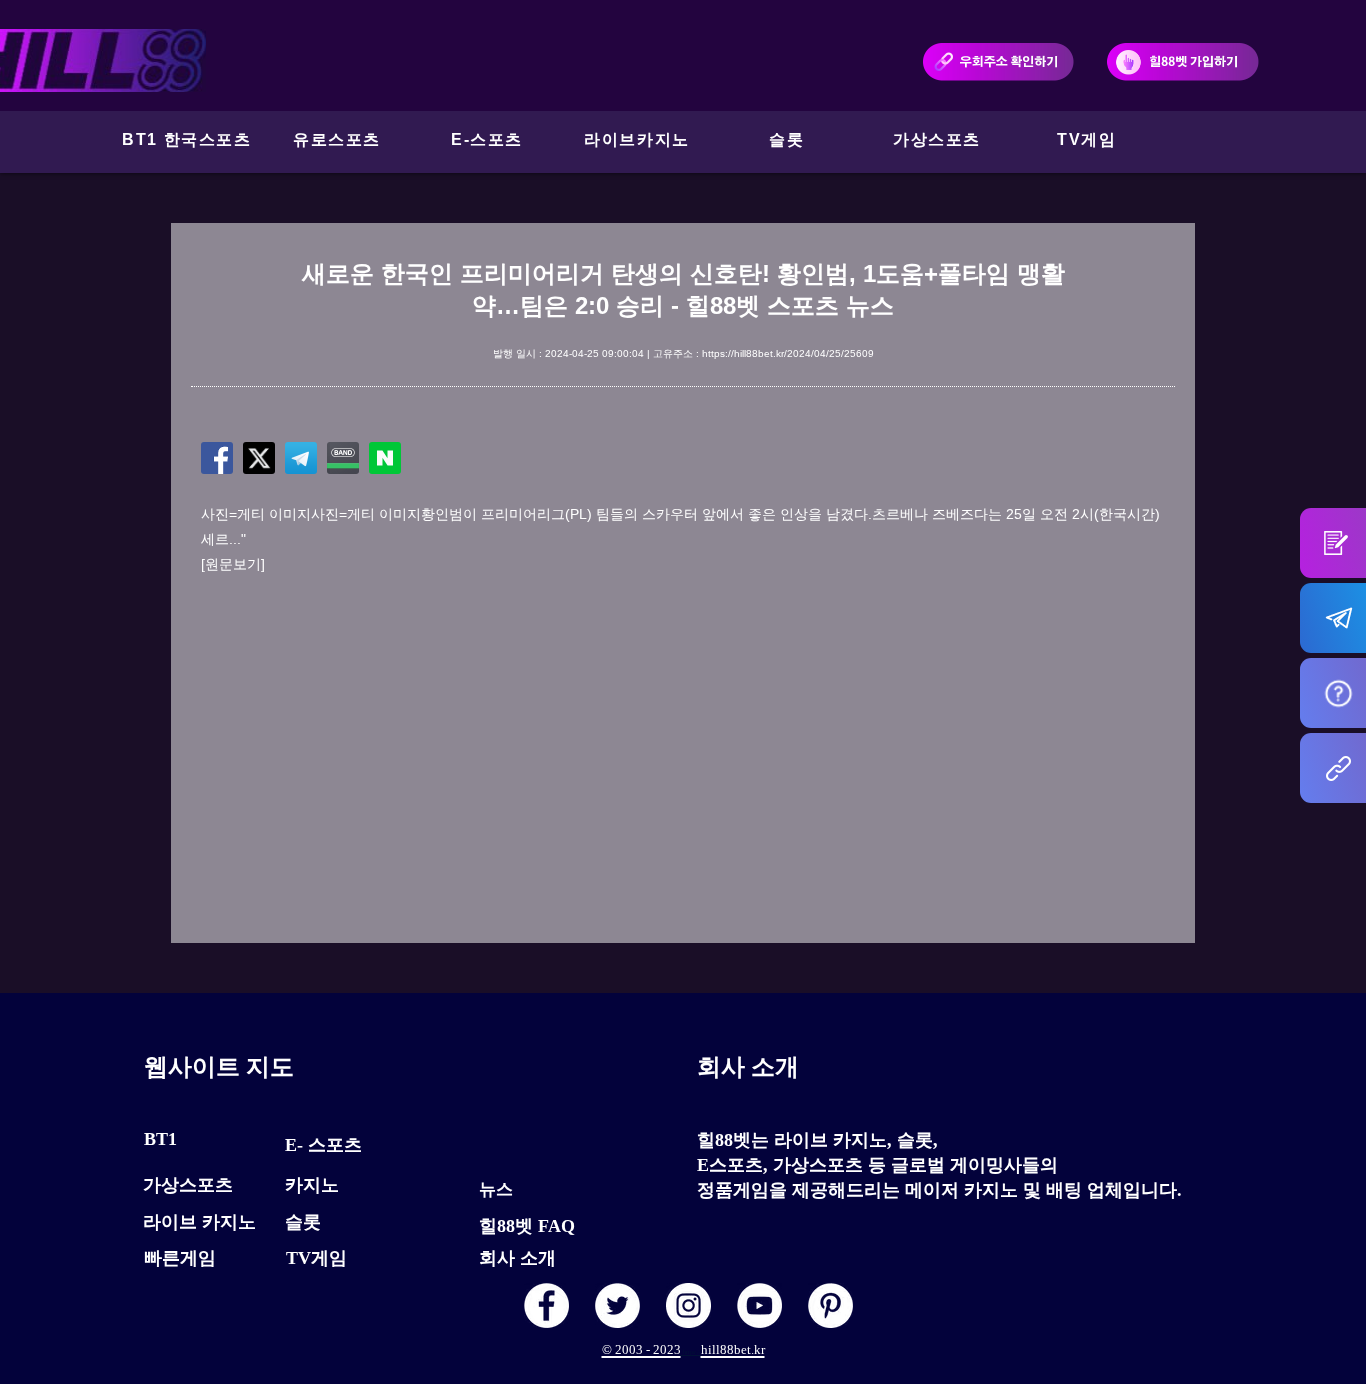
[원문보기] (233, 564)
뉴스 (496, 1189)
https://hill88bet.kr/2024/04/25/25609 (788, 353)
